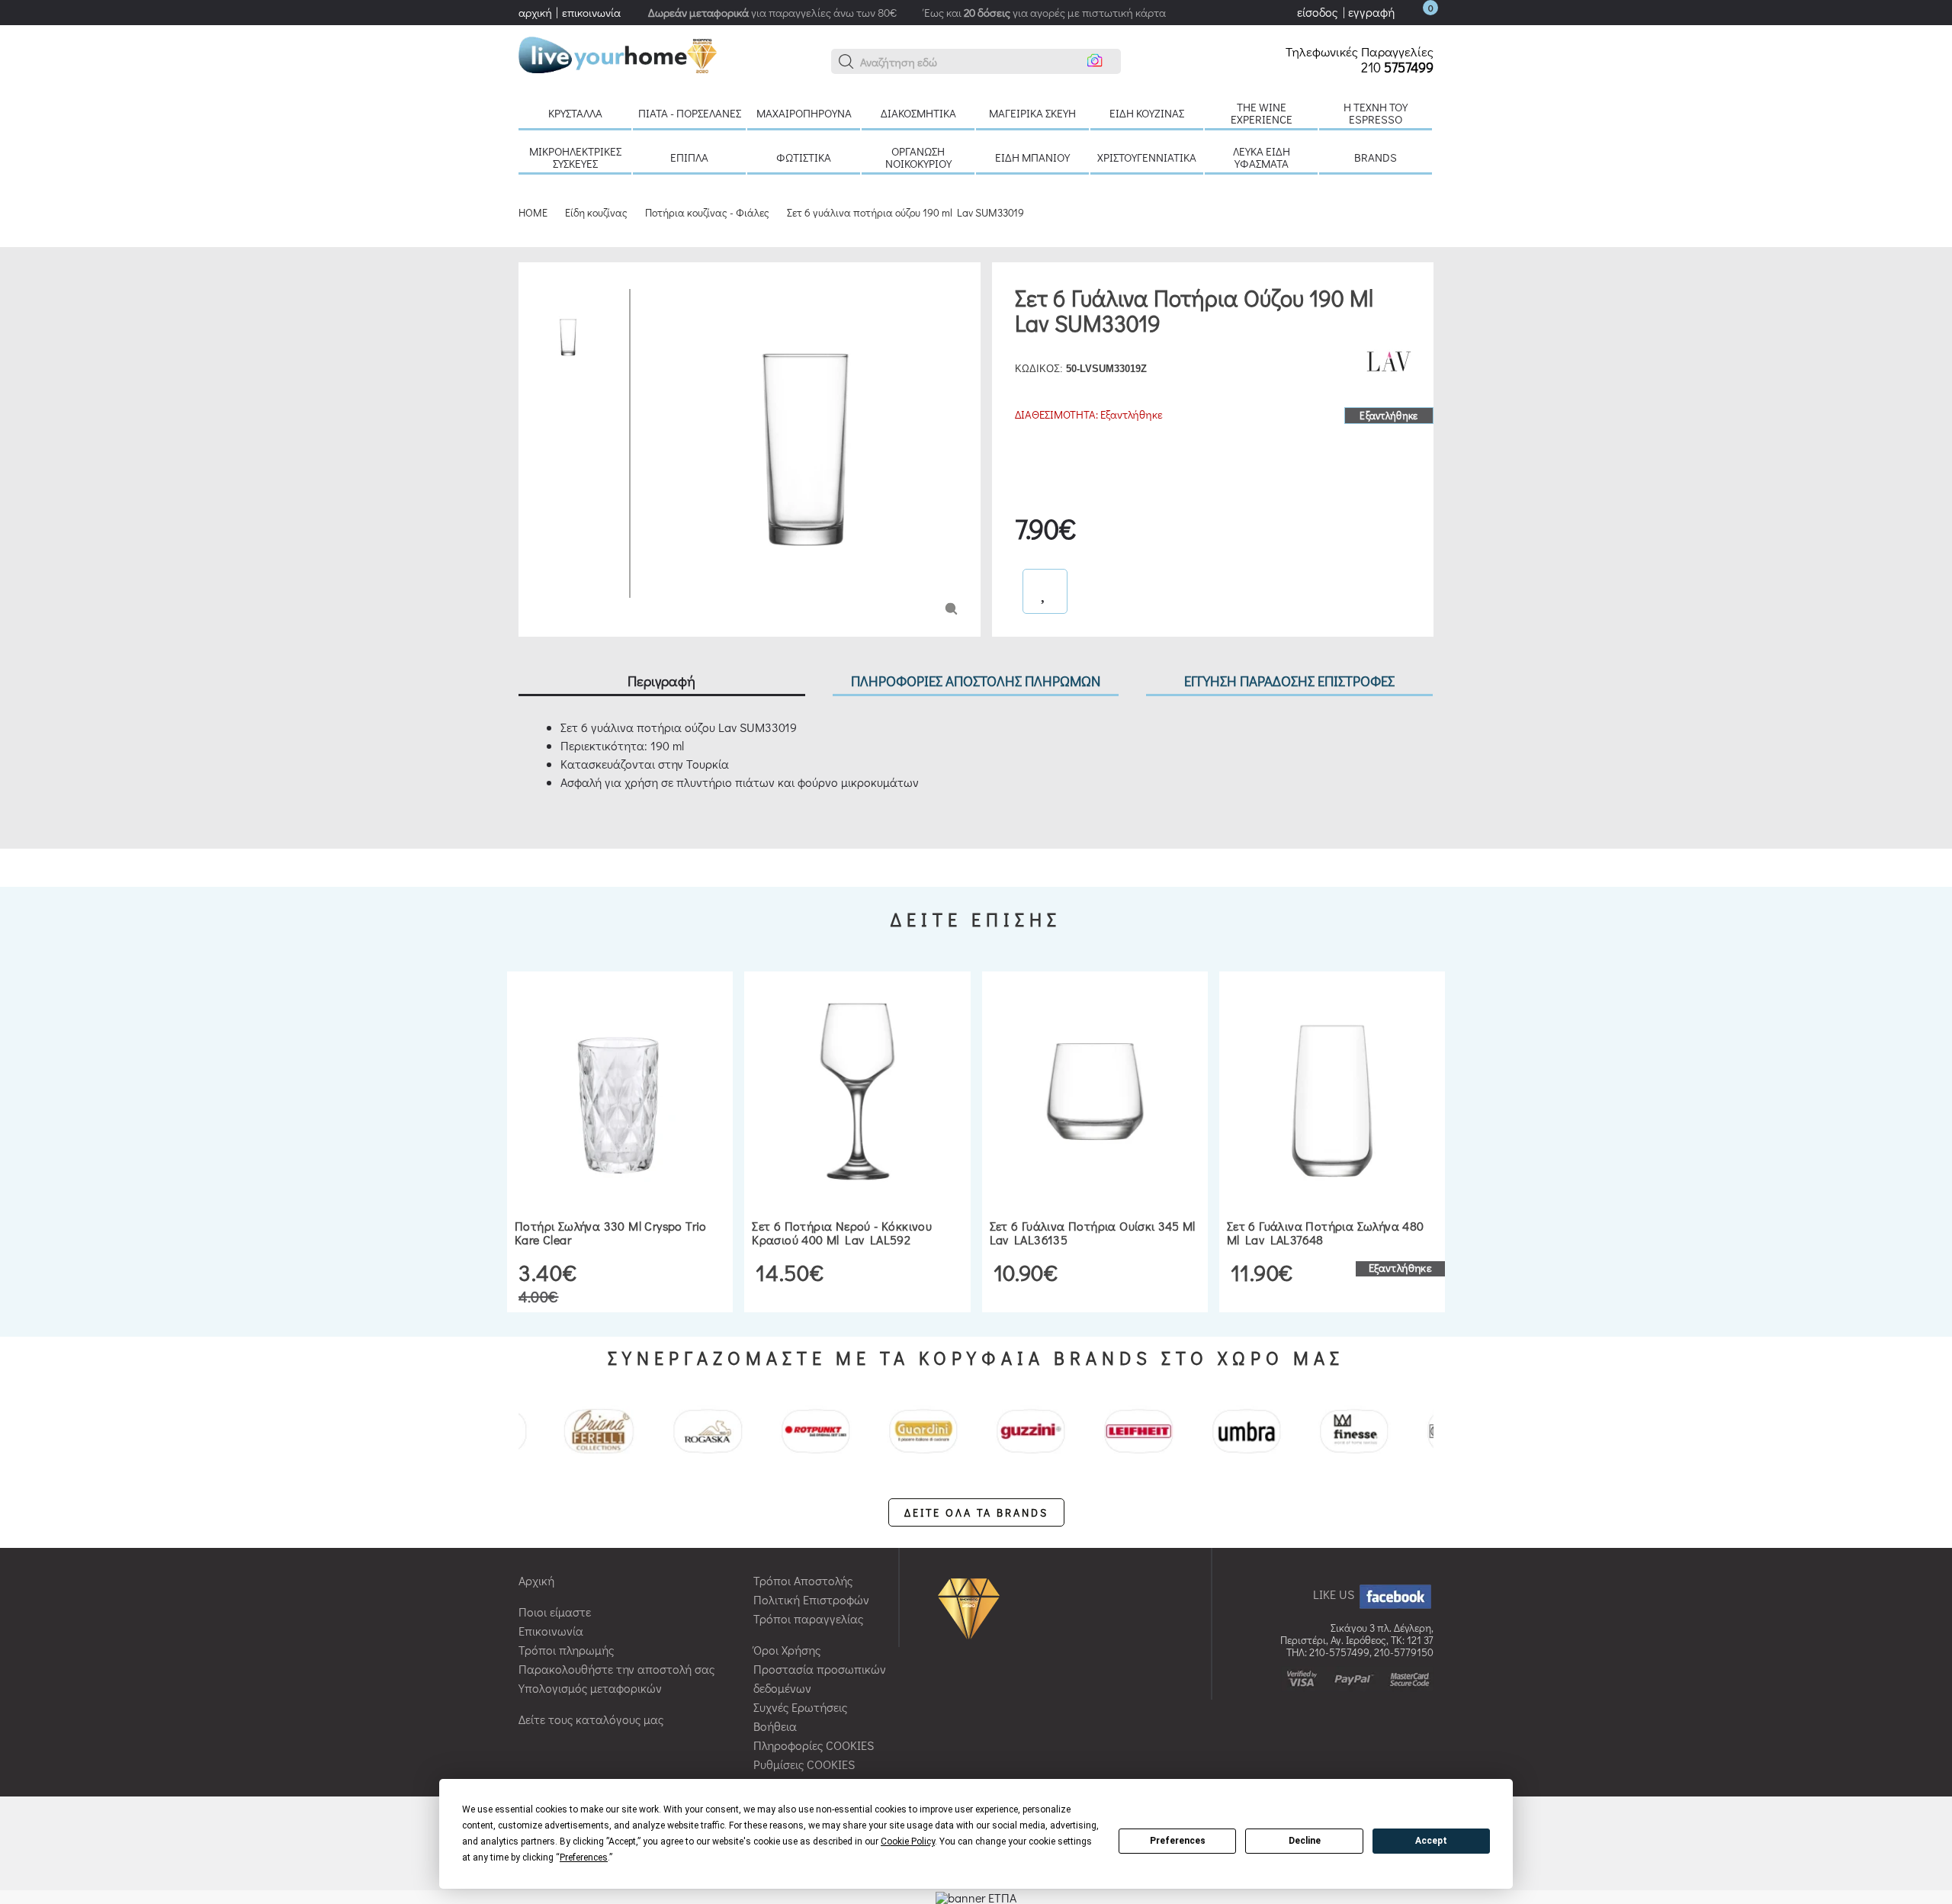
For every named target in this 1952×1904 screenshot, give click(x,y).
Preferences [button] (584, 1857)
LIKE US (1335, 1594)
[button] (846, 62)
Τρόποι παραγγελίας (808, 1618)
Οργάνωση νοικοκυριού (918, 157)
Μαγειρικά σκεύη (1032, 113)
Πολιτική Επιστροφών (811, 1599)
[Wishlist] (1045, 591)
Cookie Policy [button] (908, 1841)
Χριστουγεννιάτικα (1147, 157)
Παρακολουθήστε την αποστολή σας (616, 1669)
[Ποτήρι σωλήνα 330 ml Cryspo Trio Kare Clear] (620, 1092)
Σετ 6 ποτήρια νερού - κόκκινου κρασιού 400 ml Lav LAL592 (842, 1233)
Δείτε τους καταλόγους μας (591, 1719)
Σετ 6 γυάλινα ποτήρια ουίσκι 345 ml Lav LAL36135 (1093, 1233)
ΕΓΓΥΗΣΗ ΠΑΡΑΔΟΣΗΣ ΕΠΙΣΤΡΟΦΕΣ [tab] (1289, 681)
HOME (533, 212)
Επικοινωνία (551, 1631)
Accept (1431, 1841)
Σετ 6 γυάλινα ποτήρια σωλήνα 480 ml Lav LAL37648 (1326, 1233)
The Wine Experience (1262, 113)
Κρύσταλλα (575, 113)
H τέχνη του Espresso (1376, 113)
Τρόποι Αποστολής (803, 1580)
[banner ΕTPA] (976, 1896)
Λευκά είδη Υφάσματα (1262, 157)
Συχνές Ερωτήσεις (800, 1707)
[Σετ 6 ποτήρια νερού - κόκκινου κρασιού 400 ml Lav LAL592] (857, 1092)
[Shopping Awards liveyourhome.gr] (973, 1607)
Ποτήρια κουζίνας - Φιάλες (707, 212)
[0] (1415, 12)
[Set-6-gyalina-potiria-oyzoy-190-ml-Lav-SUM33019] (951, 607)
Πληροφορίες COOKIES (814, 1745)
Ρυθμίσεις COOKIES (804, 1764)
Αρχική (536, 1580)
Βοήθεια (775, 1726)
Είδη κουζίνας (1147, 113)
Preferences (1178, 1841)
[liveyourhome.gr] (618, 53)
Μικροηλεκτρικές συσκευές (575, 157)
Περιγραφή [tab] (661, 681)
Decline (1305, 1841)
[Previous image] (653, 296)
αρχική (535, 12)
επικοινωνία (591, 12)
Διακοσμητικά (918, 113)
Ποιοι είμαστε (555, 1612)
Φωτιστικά (804, 157)
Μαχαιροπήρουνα (804, 113)
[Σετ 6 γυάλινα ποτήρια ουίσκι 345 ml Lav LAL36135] (1095, 1092)
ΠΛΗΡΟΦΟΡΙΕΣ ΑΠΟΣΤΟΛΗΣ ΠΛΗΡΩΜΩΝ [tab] (976, 681)
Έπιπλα (689, 157)
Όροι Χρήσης (787, 1650)
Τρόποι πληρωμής (566, 1650)
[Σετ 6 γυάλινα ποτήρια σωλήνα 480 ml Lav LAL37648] (1332, 1092)
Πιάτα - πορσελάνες (690, 113)
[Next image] (653, 587)
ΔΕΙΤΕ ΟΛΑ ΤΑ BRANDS (976, 1512)
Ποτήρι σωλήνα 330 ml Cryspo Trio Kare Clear (611, 1233)
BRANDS (1376, 157)
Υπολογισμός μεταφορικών (590, 1688)
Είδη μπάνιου (1032, 157)
